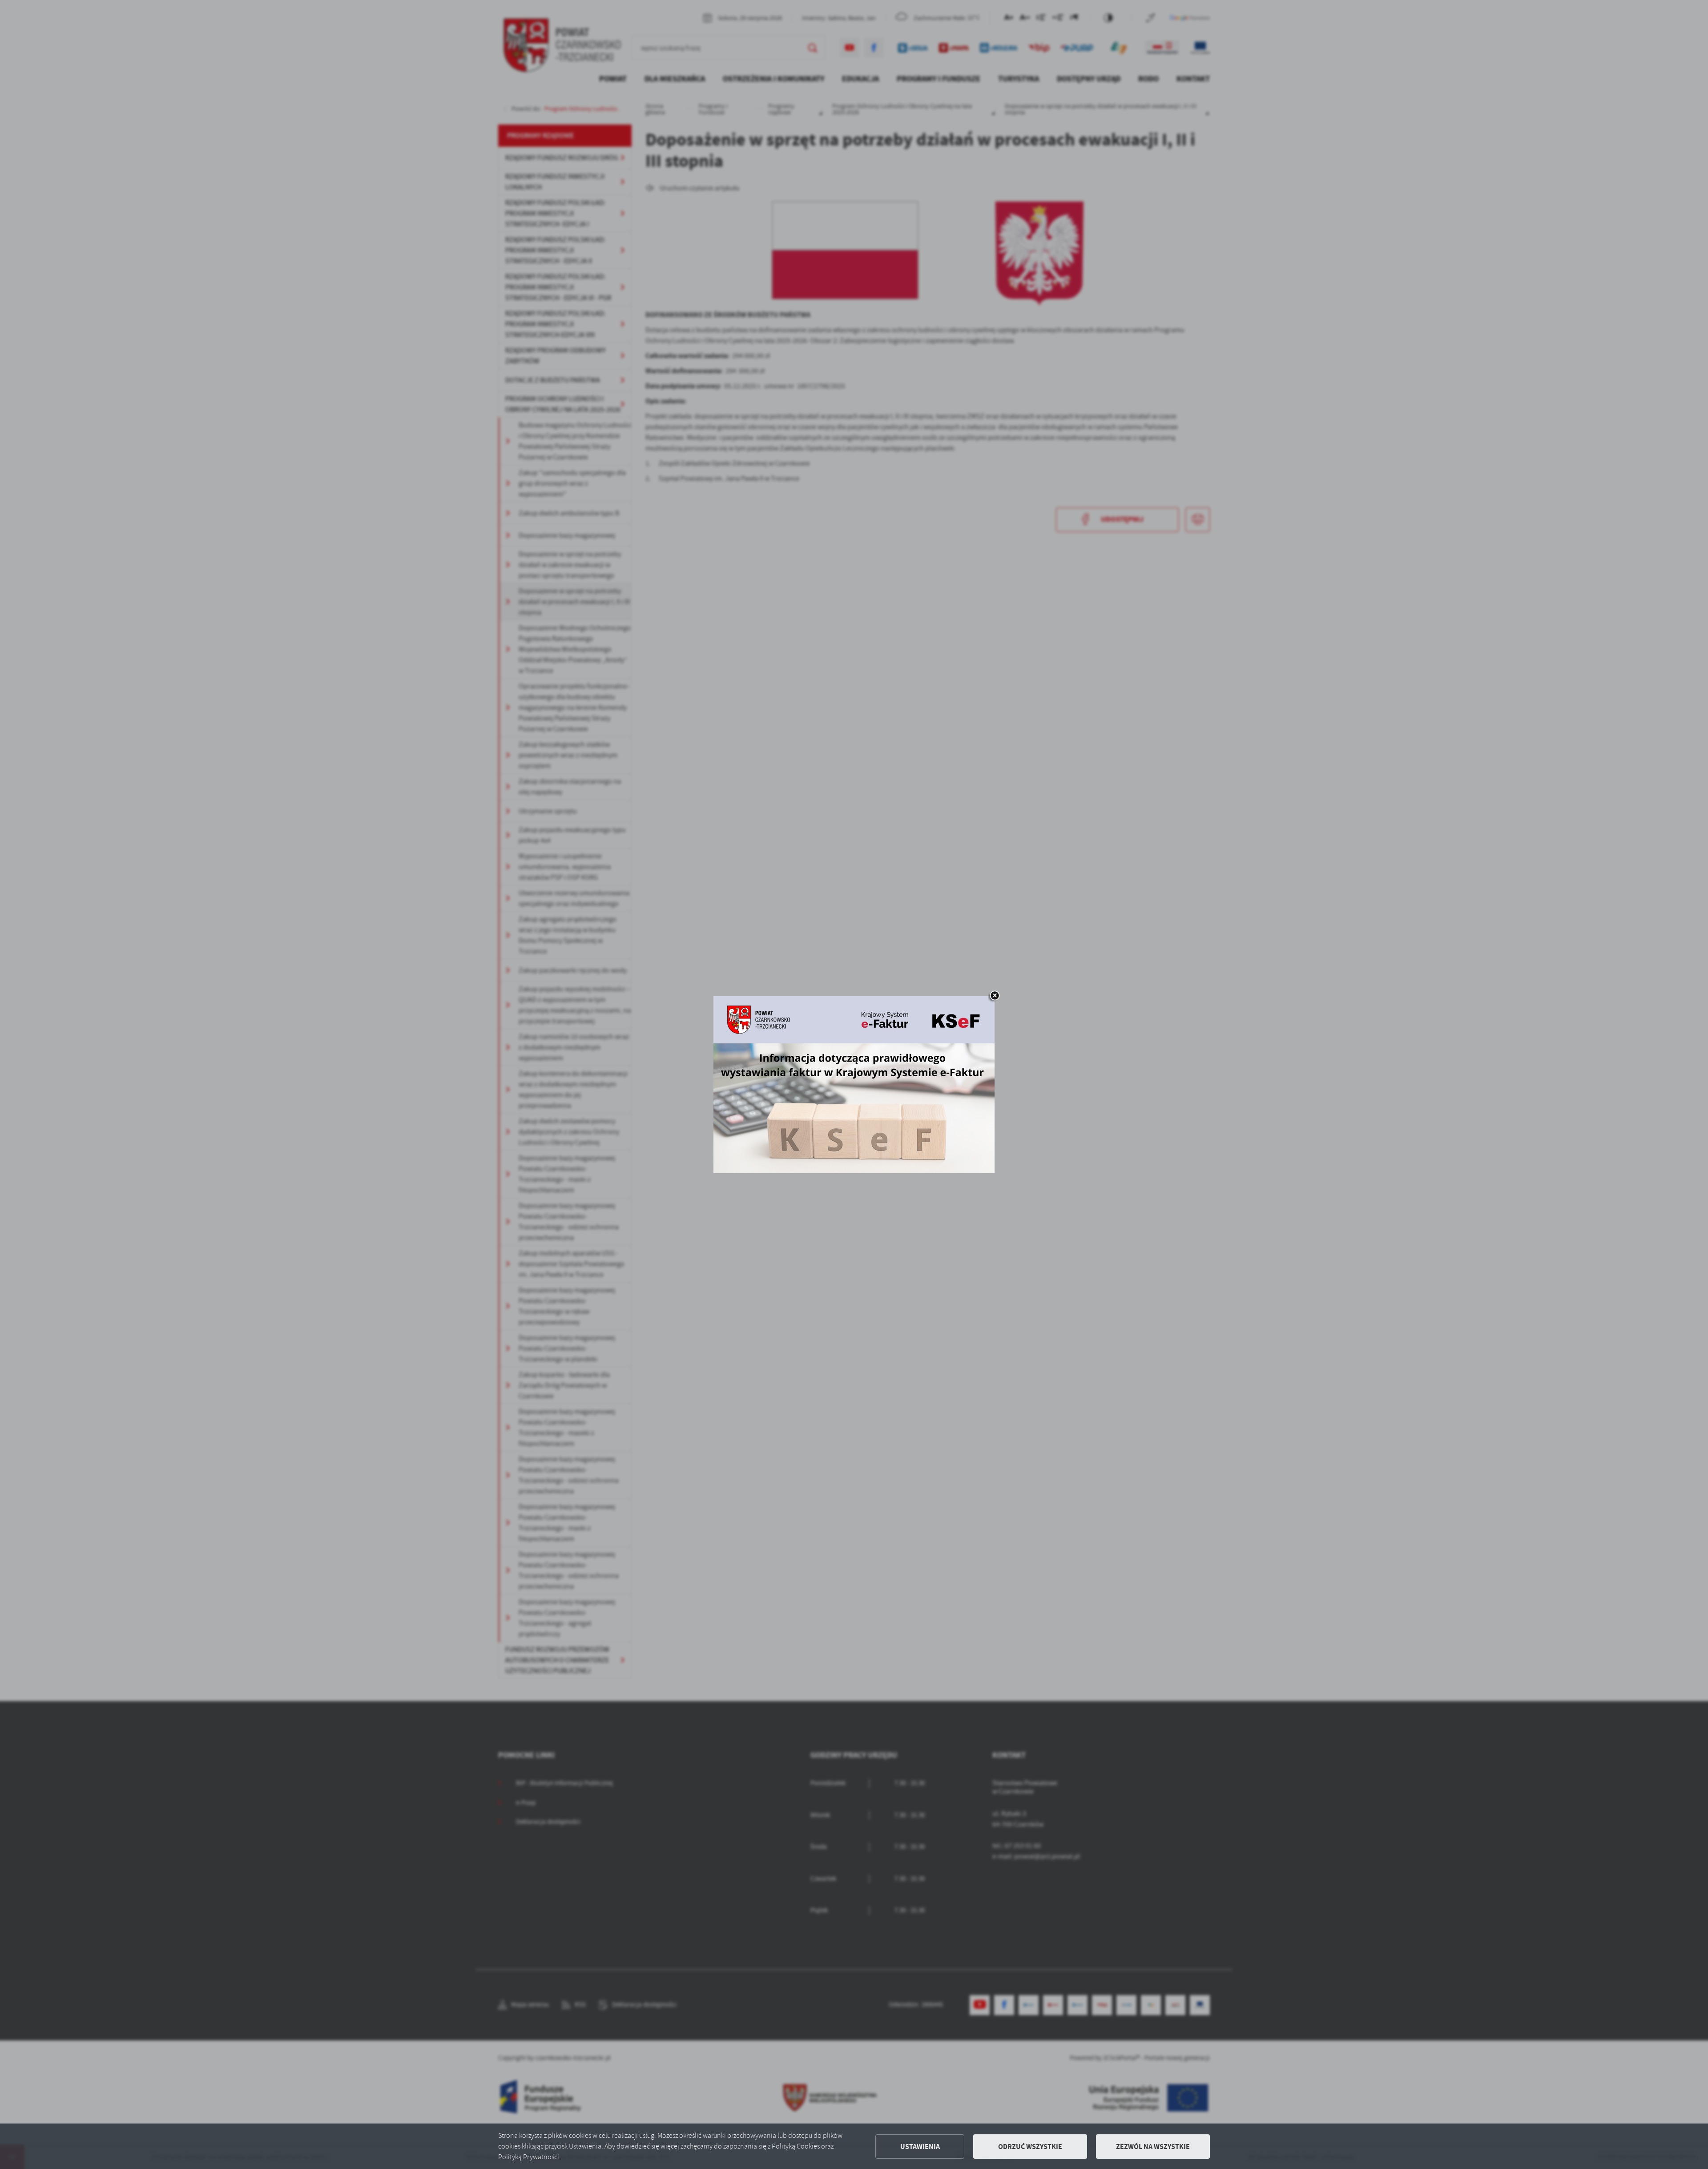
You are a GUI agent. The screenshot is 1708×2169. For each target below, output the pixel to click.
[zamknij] (995, 996)
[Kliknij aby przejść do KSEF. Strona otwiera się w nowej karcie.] (854, 1085)
